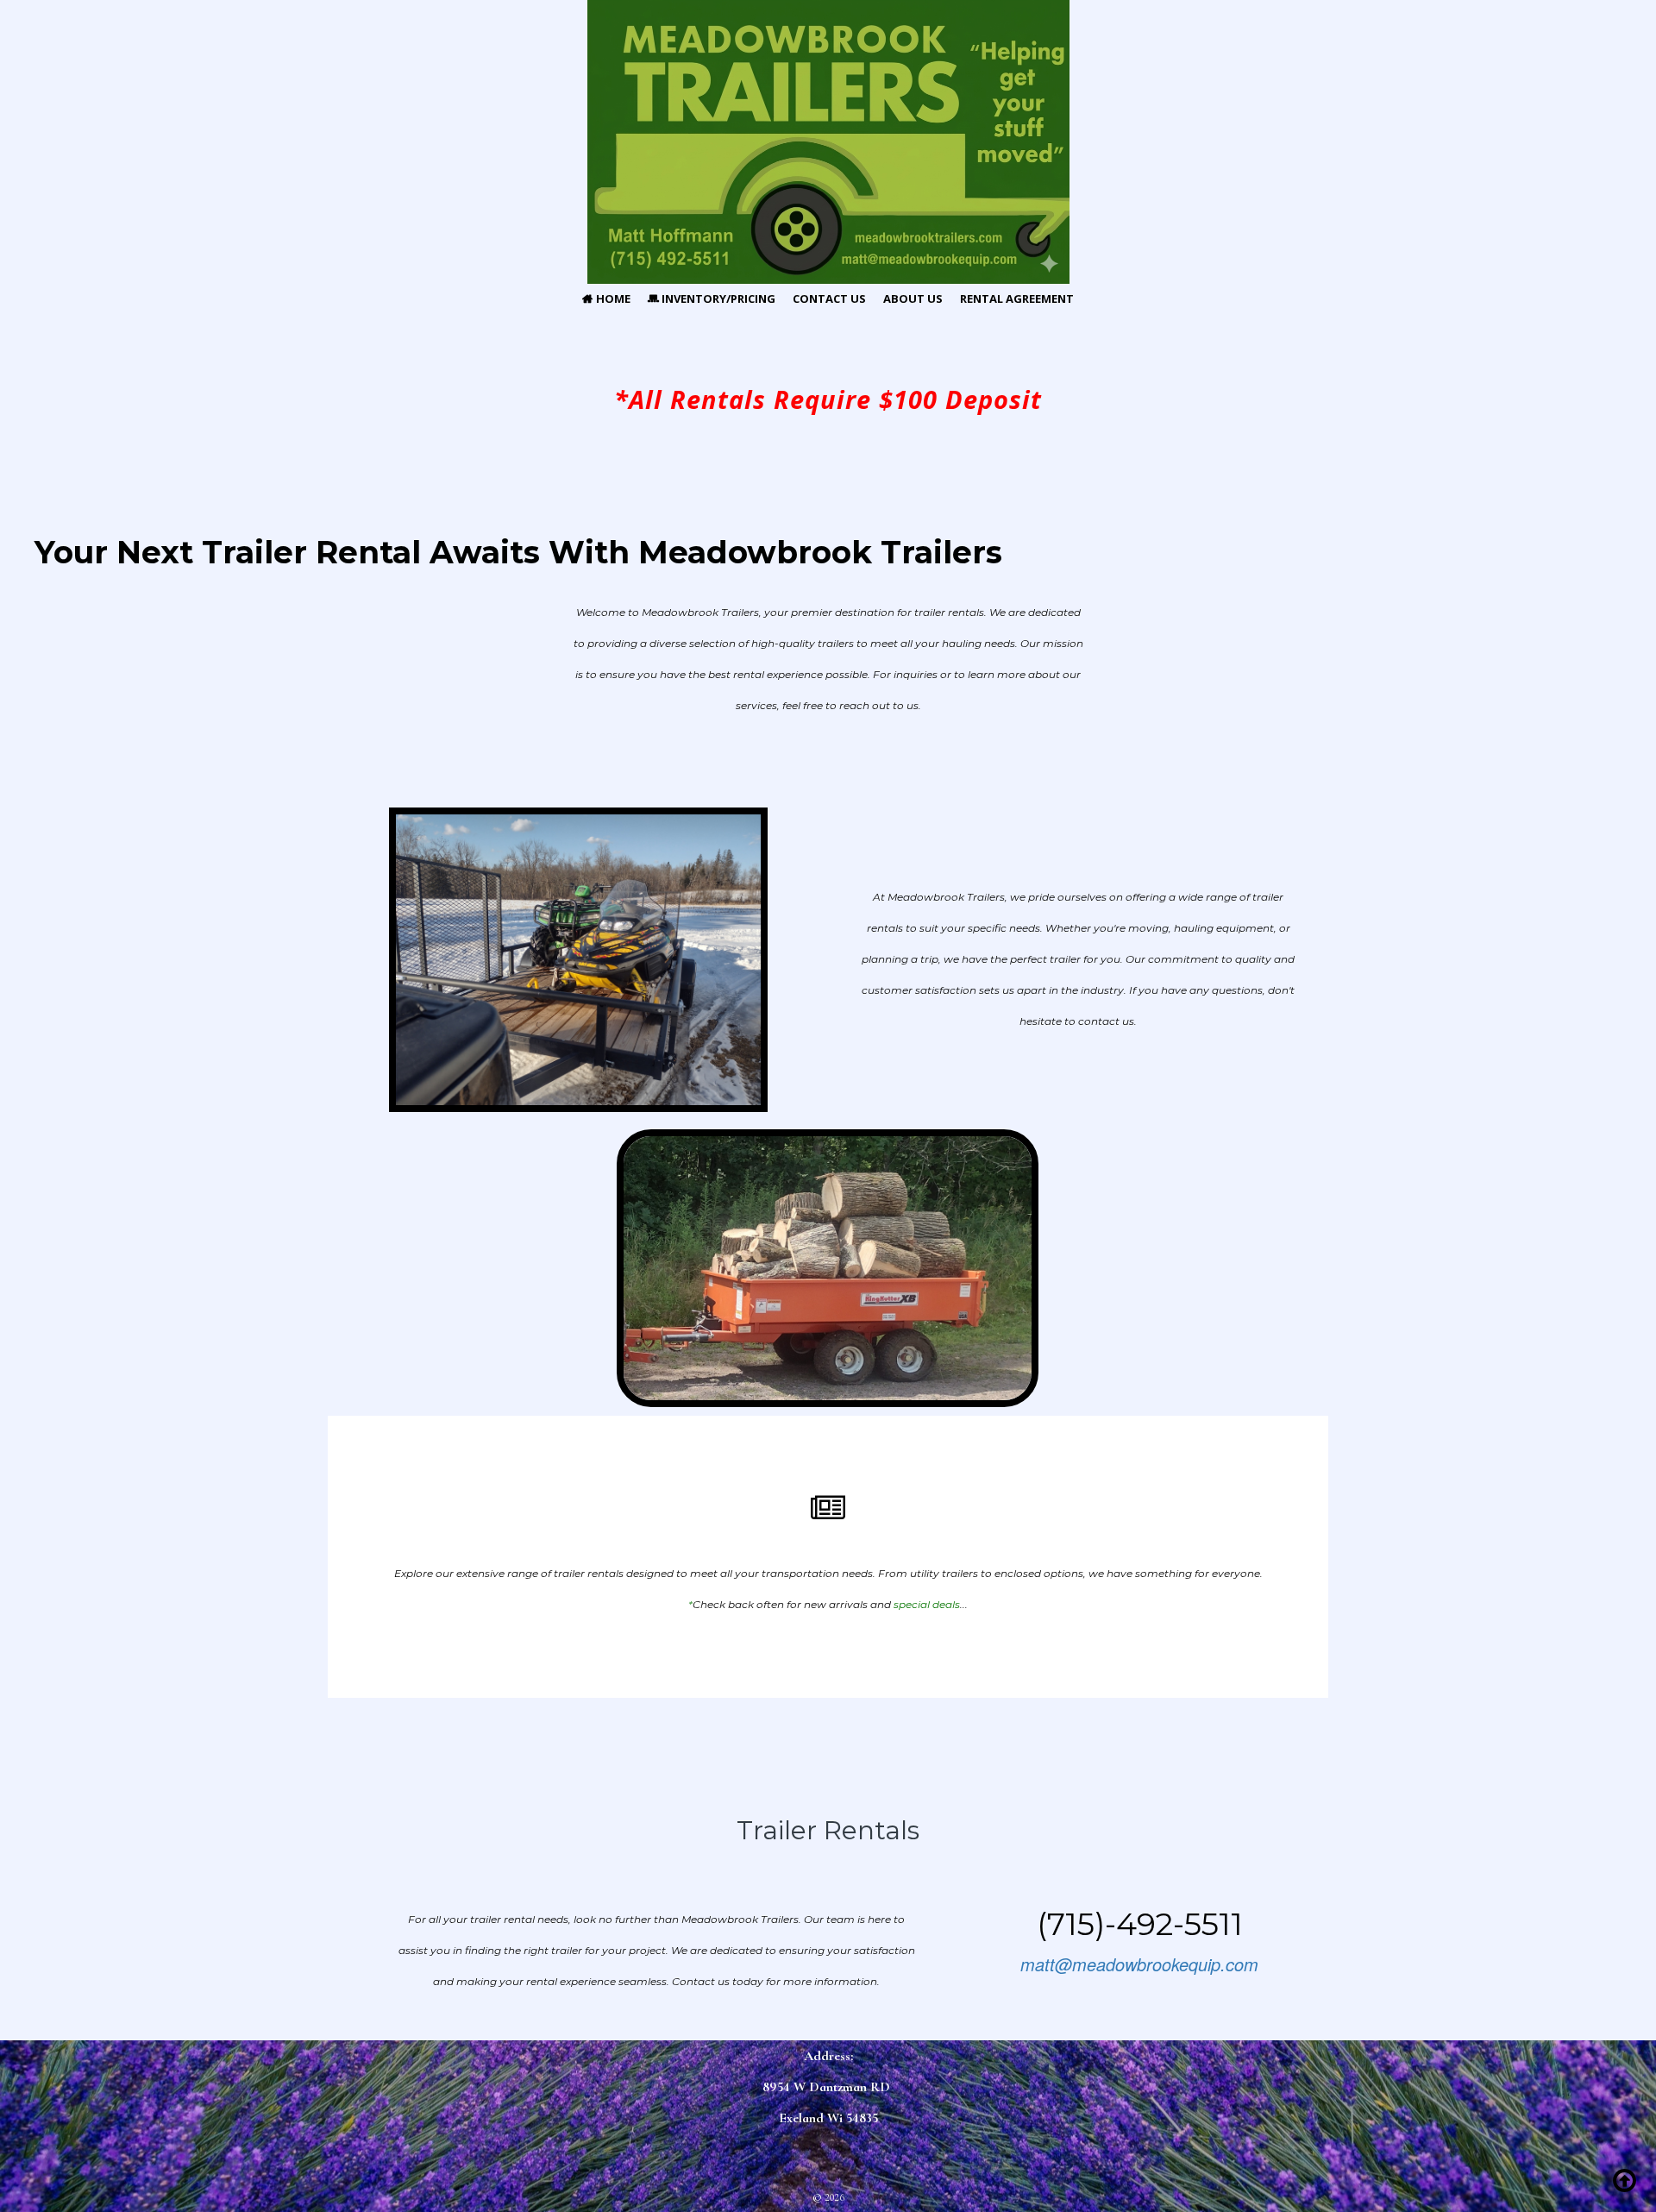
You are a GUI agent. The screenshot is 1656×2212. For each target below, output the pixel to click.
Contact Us (829, 298)
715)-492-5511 (1145, 1924)
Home (606, 298)
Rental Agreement (1017, 298)
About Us (913, 298)
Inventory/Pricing (712, 298)
